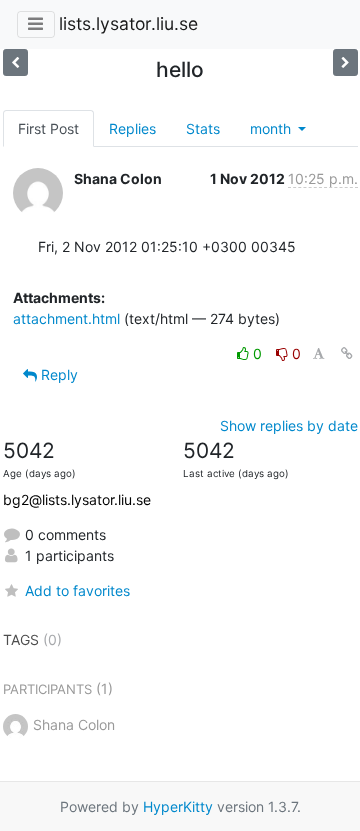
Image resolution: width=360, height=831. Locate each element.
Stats (203, 128)
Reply (57, 374)
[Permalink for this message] (347, 353)
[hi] (15, 62)
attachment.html (66, 318)
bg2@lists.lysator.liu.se (77, 499)
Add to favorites (77, 590)
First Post (48, 128)
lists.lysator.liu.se (128, 23)
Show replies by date (289, 425)
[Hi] (345, 62)
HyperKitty (178, 806)
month (272, 128)
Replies (132, 128)
